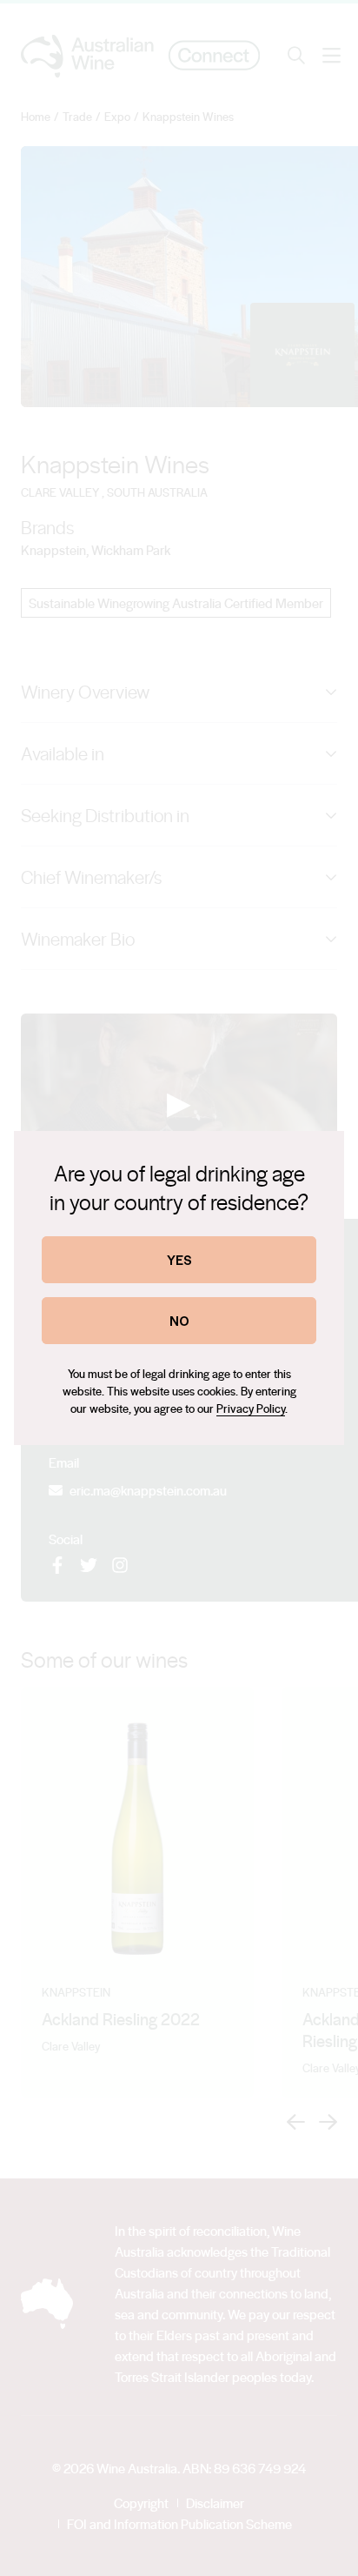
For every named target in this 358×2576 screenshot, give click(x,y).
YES (179, 1259)
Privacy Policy (251, 1408)
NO (179, 1320)
